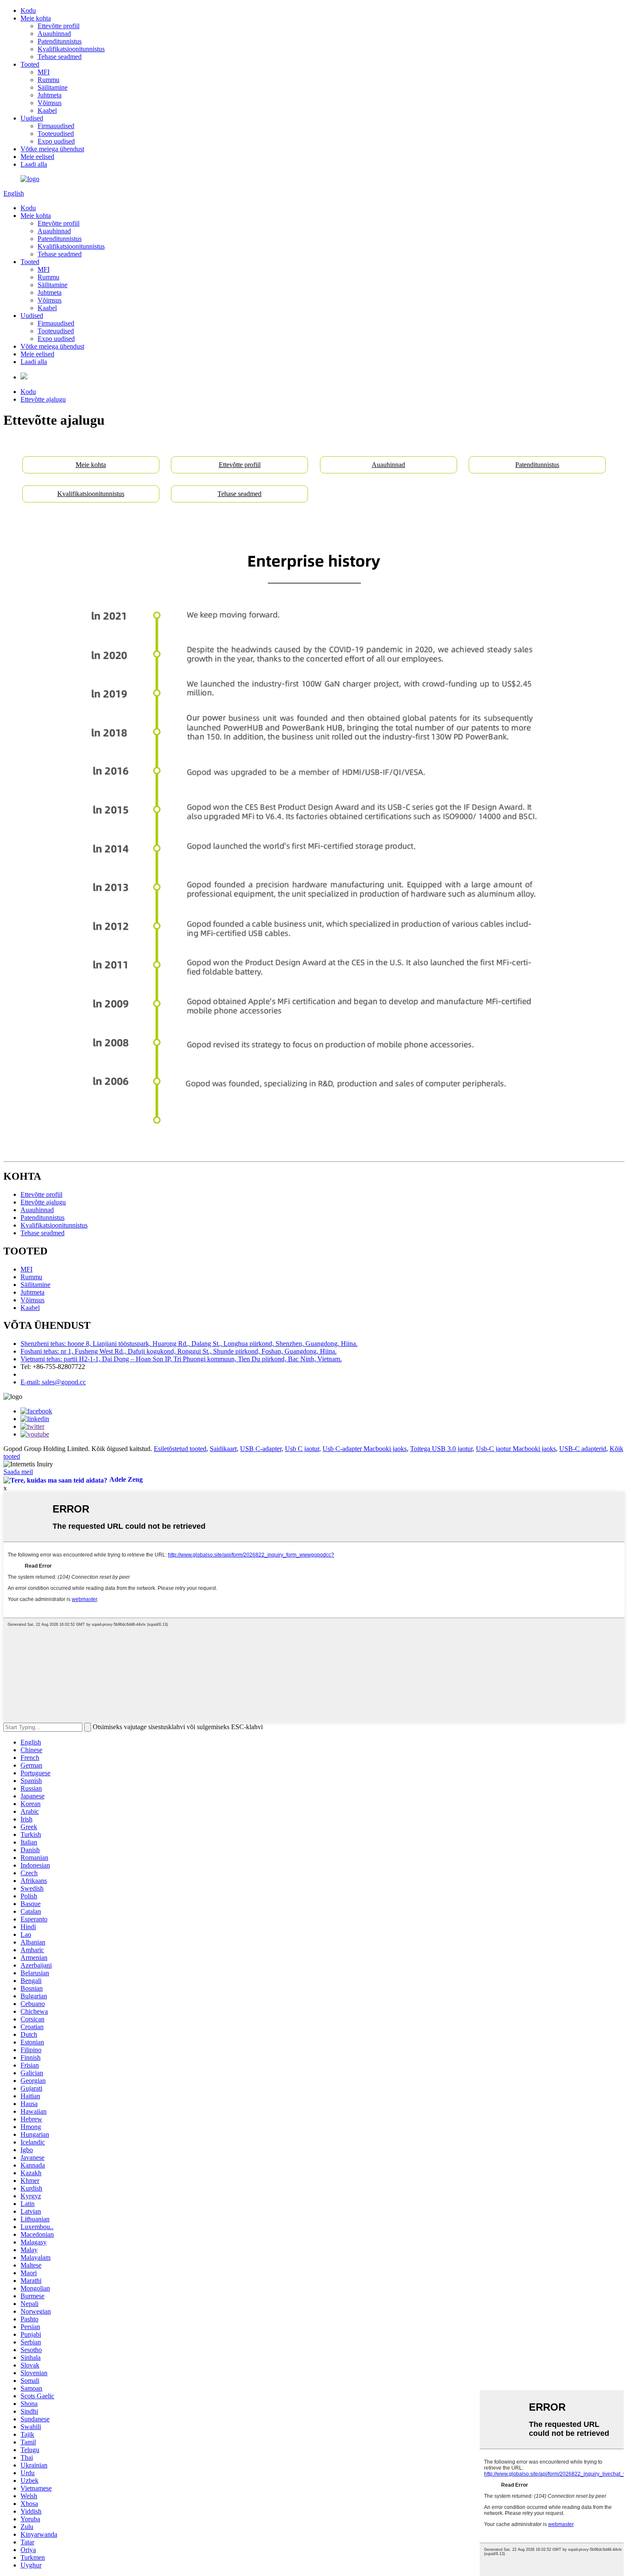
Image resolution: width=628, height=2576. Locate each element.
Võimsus (50, 103)
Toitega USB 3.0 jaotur (441, 1449)
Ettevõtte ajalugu (43, 399)
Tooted (30, 64)
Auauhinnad (54, 34)
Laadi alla (34, 164)
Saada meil (18, 1472)
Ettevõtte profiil (59, 26)
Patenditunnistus (60, 41)
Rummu (48, 80)
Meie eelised (37, 157)
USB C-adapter (261, 1449)
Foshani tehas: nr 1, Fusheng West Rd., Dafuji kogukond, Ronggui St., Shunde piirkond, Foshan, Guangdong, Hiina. (179, 1351)
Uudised (32, 118)
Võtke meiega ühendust (52, 149)
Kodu (28, 10)
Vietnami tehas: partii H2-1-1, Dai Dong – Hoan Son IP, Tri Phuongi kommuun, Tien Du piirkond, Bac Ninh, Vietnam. (181, 1359)
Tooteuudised (56, 134)
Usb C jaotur (302, 1449)
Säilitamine (53, 87)
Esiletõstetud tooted (180, 1449)
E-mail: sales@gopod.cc (53, 1382)
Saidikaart (223, 1449)
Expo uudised (56, 141)
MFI (44, 72)
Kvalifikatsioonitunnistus (71, 49)
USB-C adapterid (583, 1449)
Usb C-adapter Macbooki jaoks (365, 1449)
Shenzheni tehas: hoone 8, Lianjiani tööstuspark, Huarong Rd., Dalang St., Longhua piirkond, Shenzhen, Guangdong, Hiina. (189, 1344)
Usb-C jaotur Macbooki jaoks (516, 1449)
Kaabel (47, 110)
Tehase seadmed (60, 57)
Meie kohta (36, 18)
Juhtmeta (50, 95)
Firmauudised (56, 126)
